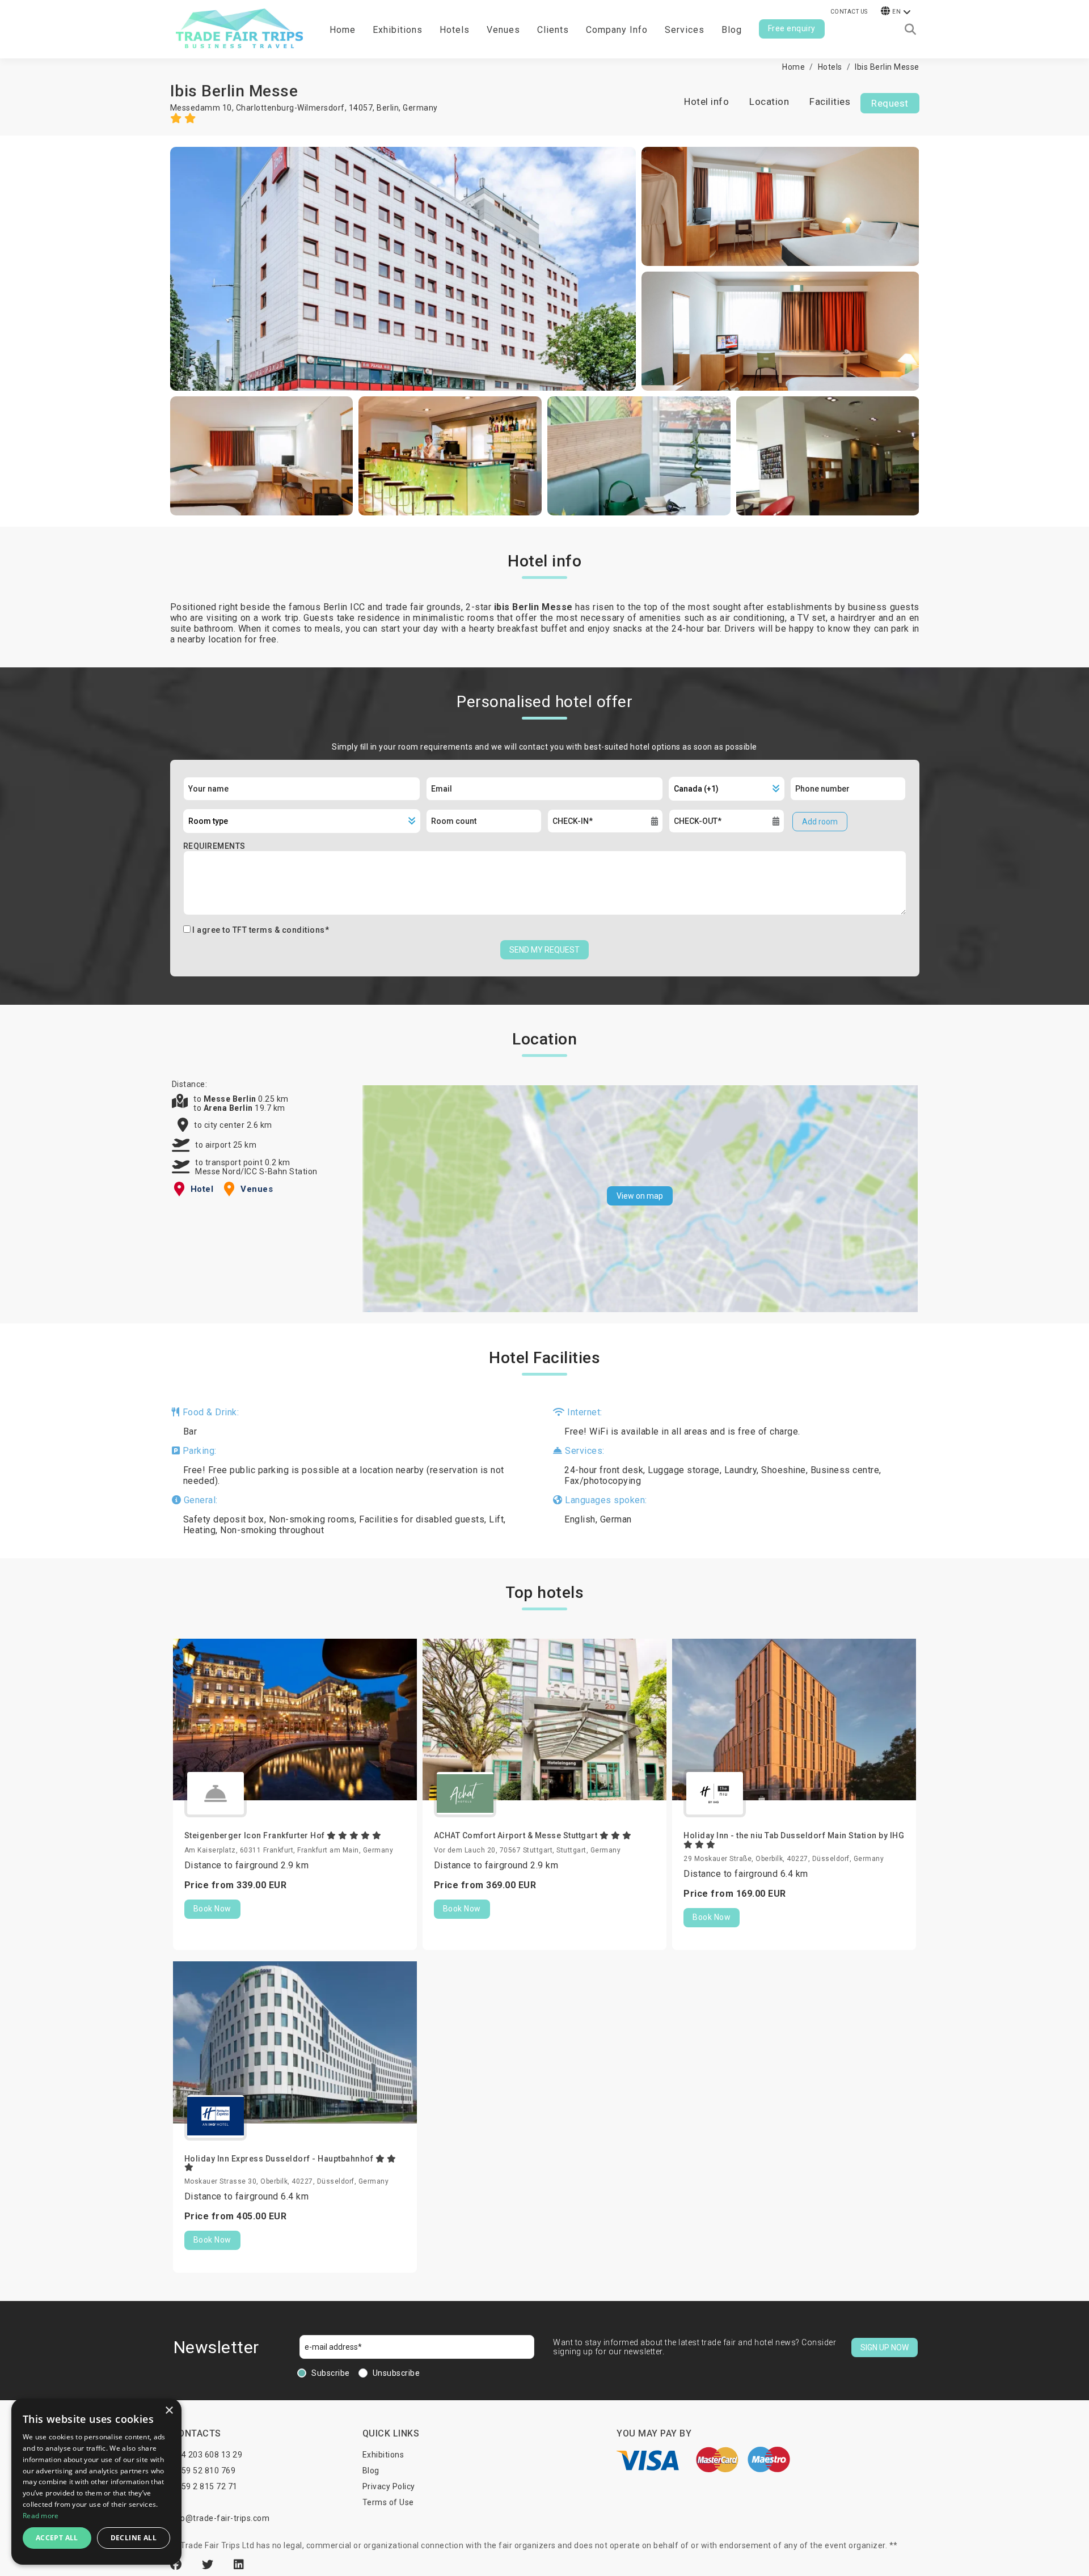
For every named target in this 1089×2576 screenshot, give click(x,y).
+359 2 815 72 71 (205, 2486)
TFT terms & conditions (279, 930)
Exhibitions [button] (398, 30)
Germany (420, 108)
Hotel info (706, 101)
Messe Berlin (231, 1099)
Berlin (388, 108)
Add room (820, 822)
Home (343, 30)
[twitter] (209, 2565)
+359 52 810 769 (204, 2471)
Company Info (617, 30)
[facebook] (178, 2565)
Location (769, 101)
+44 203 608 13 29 (207, 2455)
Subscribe (331, 2373)
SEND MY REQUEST (544, 950)
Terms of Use (388, 2502)
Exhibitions (383, 2455)
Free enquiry (792, 28)
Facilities (830, 101)
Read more (41, 2516)
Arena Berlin (229, 1108)
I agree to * (261, 930)
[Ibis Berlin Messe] (403, 269)
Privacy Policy (389, 2486)
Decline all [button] (134, 2538)
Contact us (849, 12)
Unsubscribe (396, 2373)
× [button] (169, 2411)
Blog (732, 30)
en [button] (896, 12)
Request (890, 103)
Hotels (455, 30)
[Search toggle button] (910, 29)
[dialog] (96, 2482)
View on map (640, 1196)
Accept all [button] (57, 2538)
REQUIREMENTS (214, 846)
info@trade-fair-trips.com (220, 2518)
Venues (503, 30)
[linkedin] (239, 2565)
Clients (553, 30)
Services (685, 30)
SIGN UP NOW (885, 2347)
